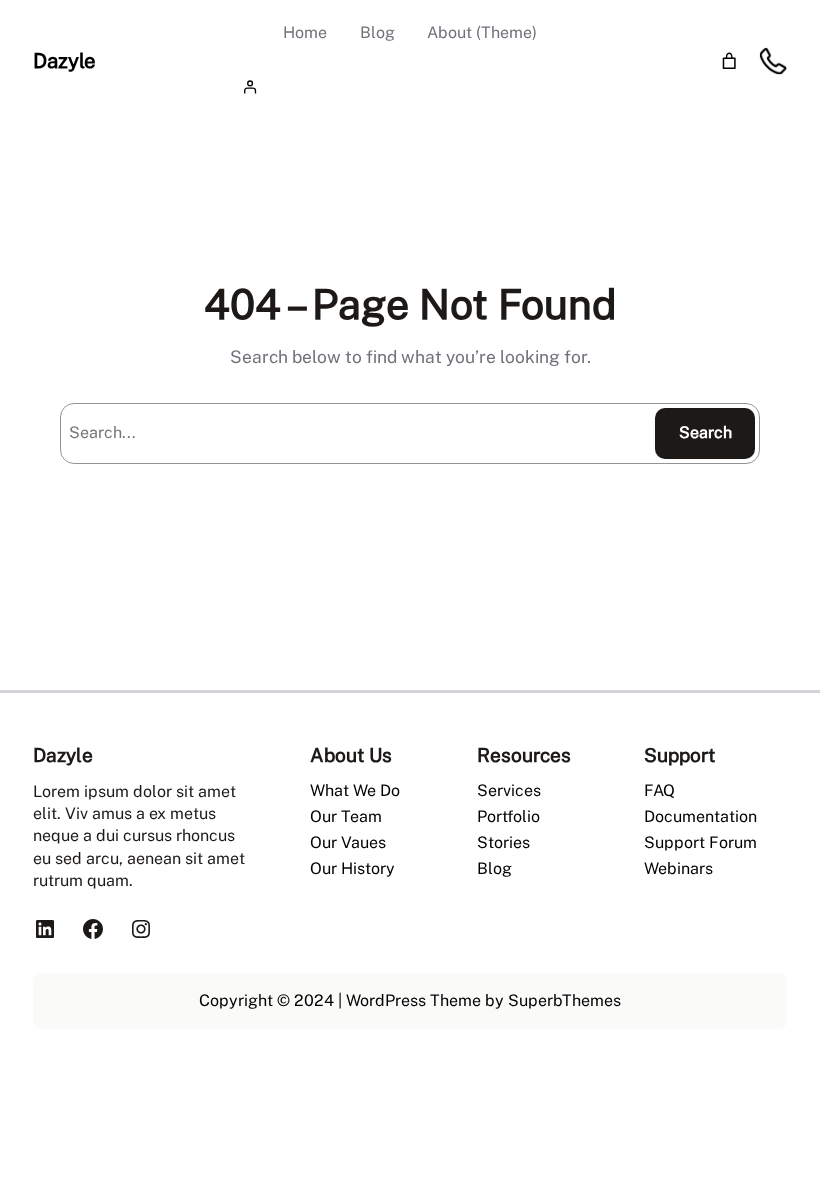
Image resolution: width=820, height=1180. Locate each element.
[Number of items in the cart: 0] (729, 61)
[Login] (409, 86)
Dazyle (64, 61)
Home (305, 32)
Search (705, 432)
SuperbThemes (564, 1000)
